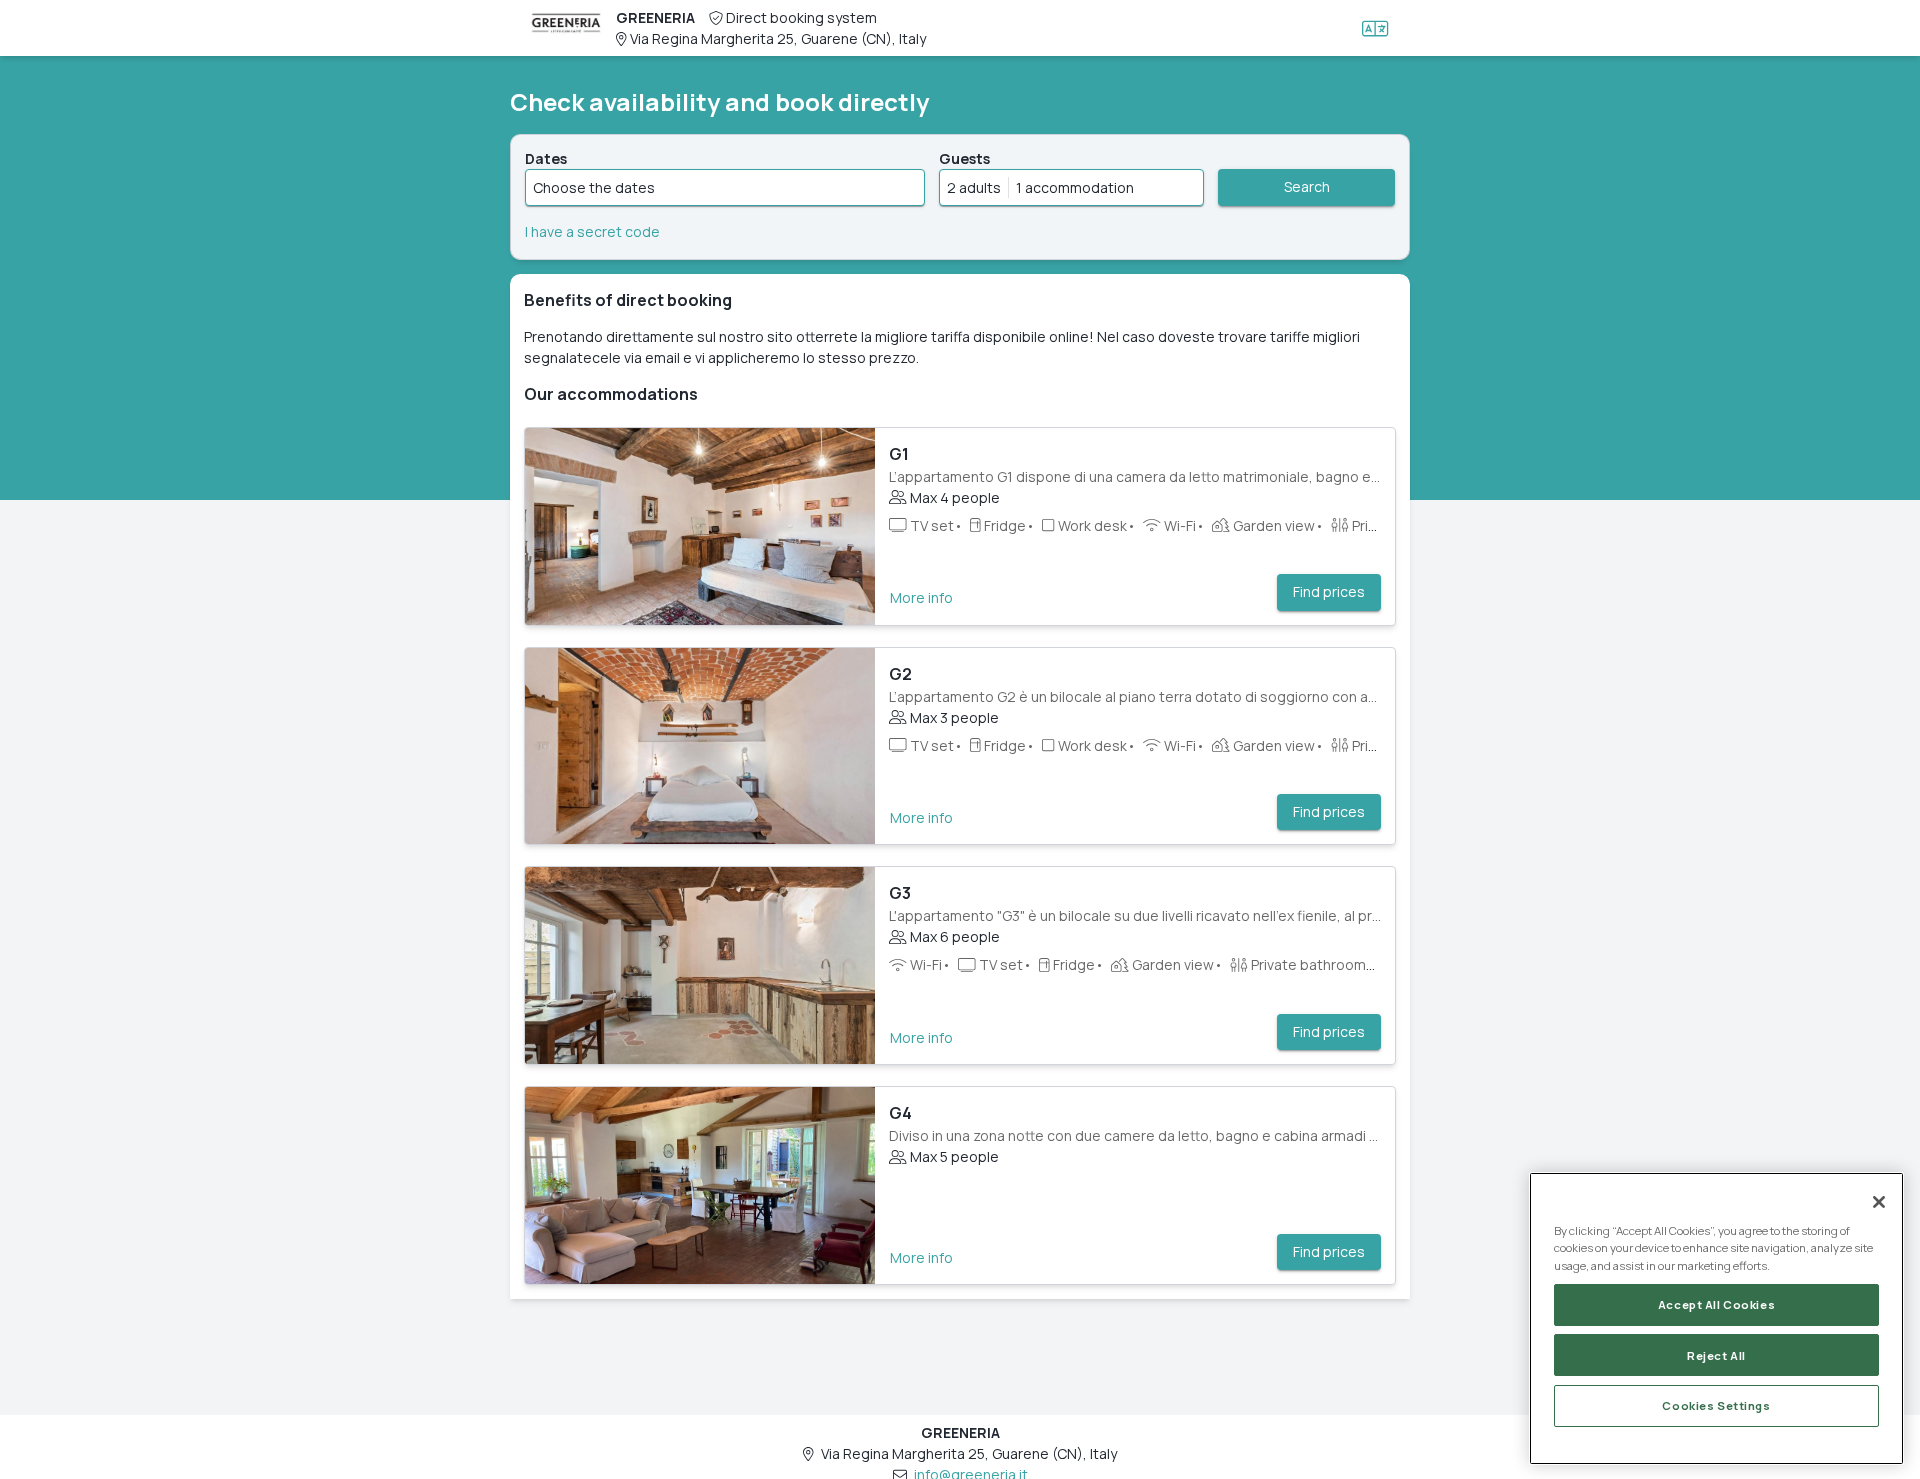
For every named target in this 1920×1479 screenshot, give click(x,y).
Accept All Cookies (1716, 1304)
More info (921, 597)
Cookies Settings (1716, 1405)
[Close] (1879, 1202)
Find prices (1329, 591)
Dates (546, 158)
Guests (964, 158)
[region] (1716, 1318)
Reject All (1716, 1354)
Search (1307, 186)
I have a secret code (592, 231)
